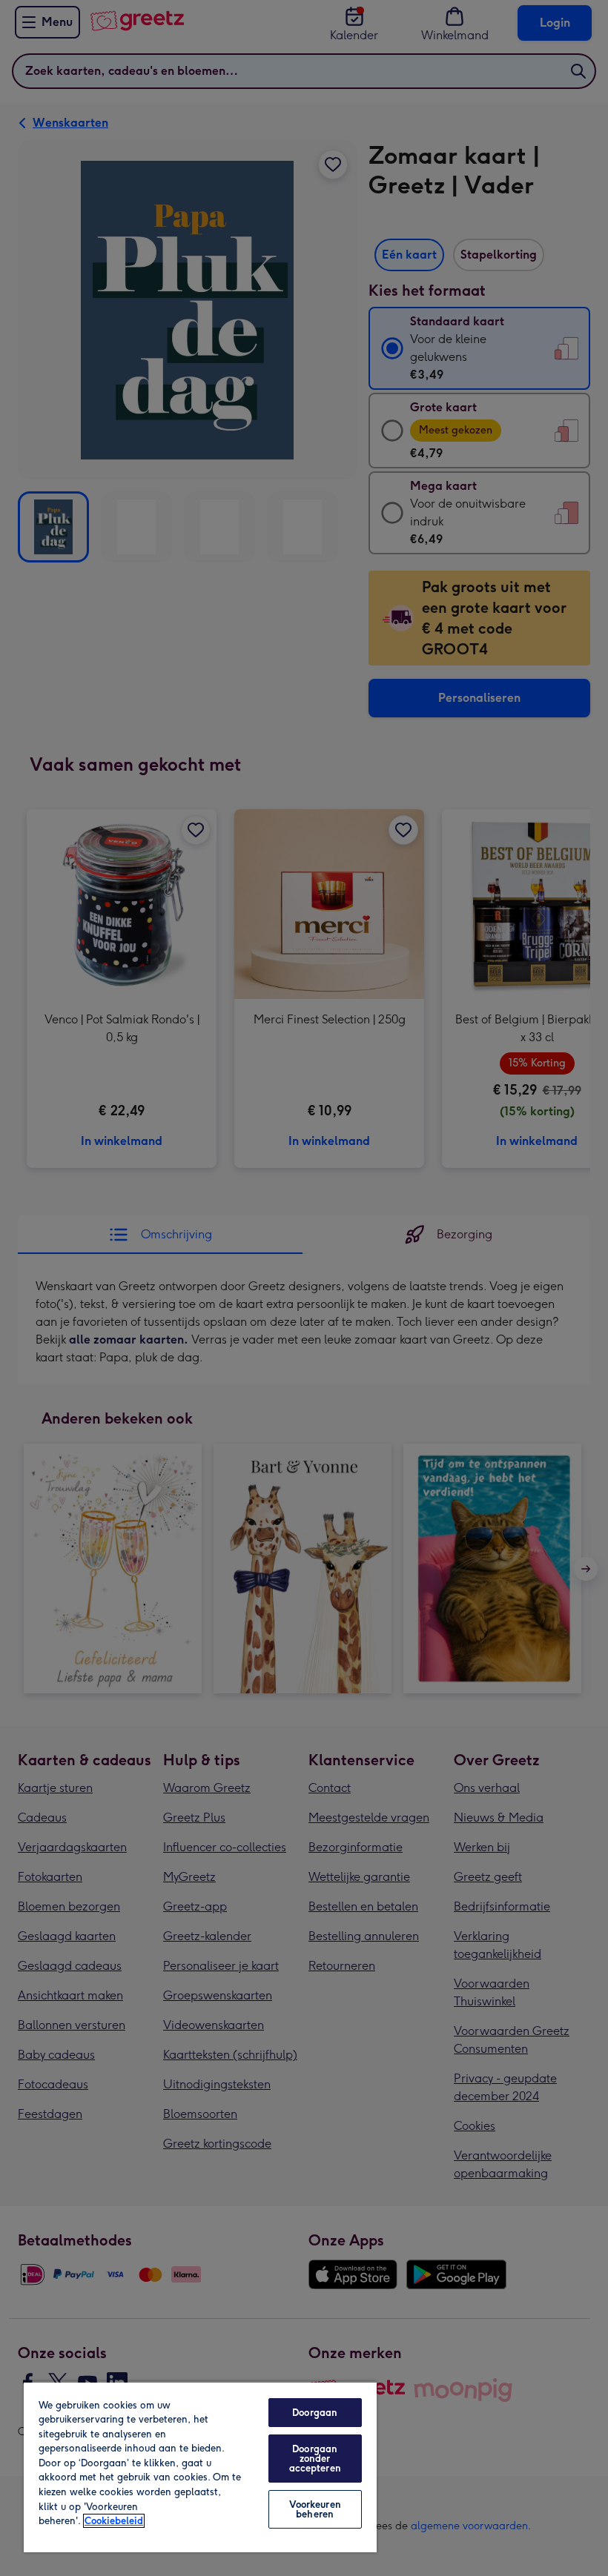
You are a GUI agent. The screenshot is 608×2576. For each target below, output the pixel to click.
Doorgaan (315, 2413)
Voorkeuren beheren (315, 2509)
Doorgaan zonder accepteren (315, 2459)
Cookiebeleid (114, 2521)
